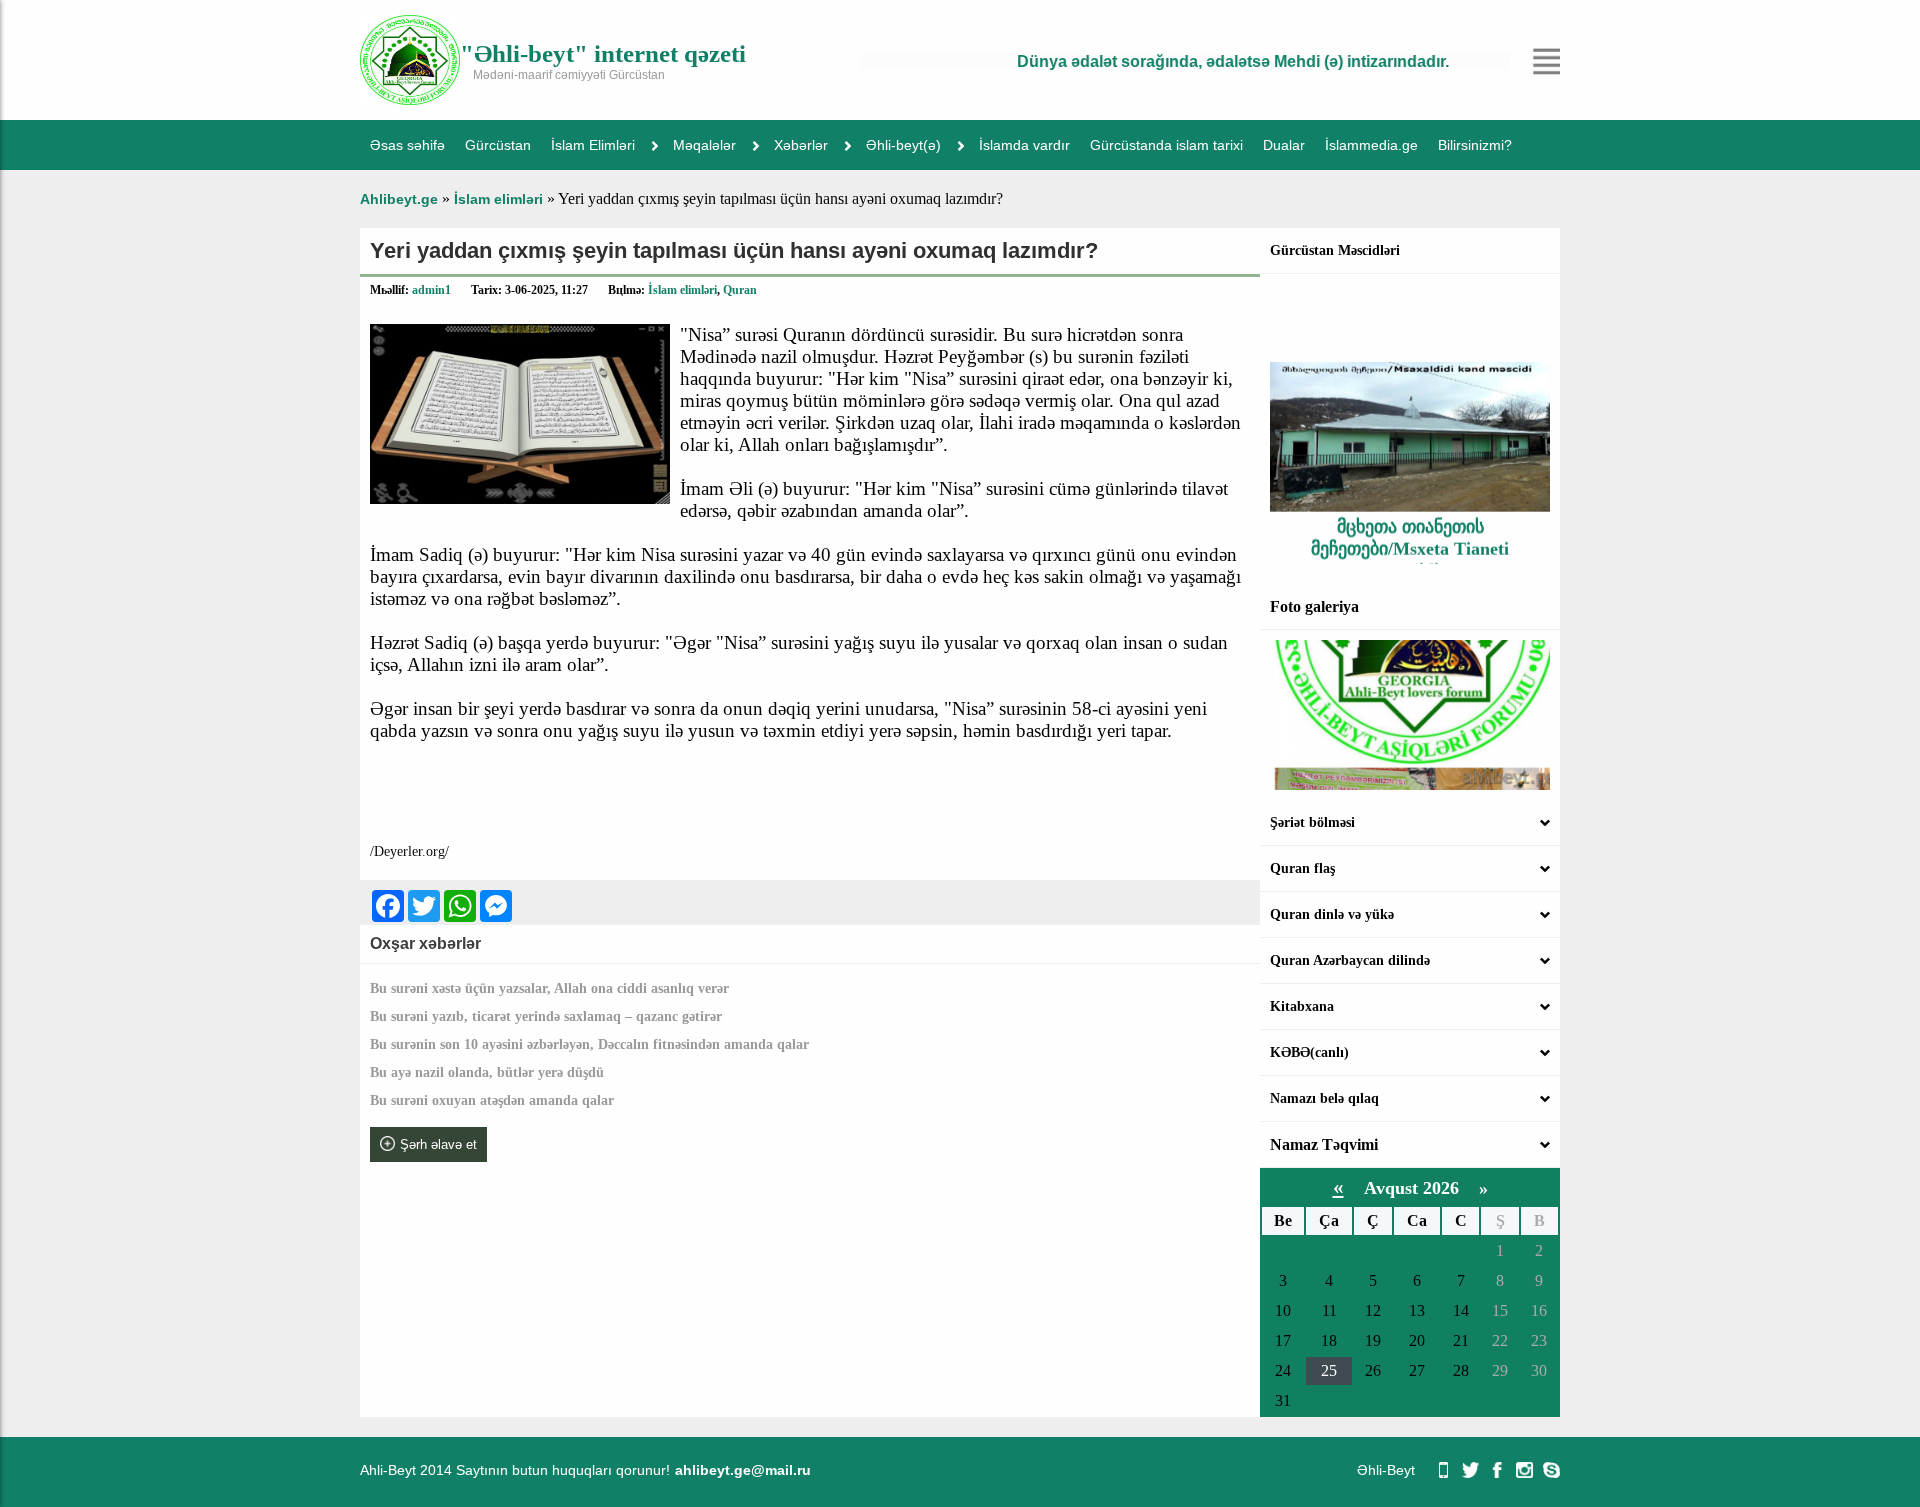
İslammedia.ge (1371, 145)
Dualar (1284, 145)
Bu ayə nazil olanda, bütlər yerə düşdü (487, 1072)
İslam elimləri (682, 290)
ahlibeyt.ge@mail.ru (743, 1470)
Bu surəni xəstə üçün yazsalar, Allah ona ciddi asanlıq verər (549, 988)
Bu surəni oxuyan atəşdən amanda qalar (492, 1100)
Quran (740, 290)
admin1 (431, 290)
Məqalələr (704, 145)
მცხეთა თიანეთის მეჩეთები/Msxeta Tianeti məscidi (1410, 527)
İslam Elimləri (593, 145)
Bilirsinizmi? (1475, 145)
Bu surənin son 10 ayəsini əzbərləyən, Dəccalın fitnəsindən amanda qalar (589, 1044)
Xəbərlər (801, 145)
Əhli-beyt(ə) (903, 145)
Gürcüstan (498, 145)
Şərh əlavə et (438, 1144)
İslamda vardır (1024, 145)
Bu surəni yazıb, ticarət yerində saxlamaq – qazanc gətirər (546, 1016)
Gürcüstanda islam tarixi (1166, 145)
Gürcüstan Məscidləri (1335, 250)
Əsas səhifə (407, 145)
